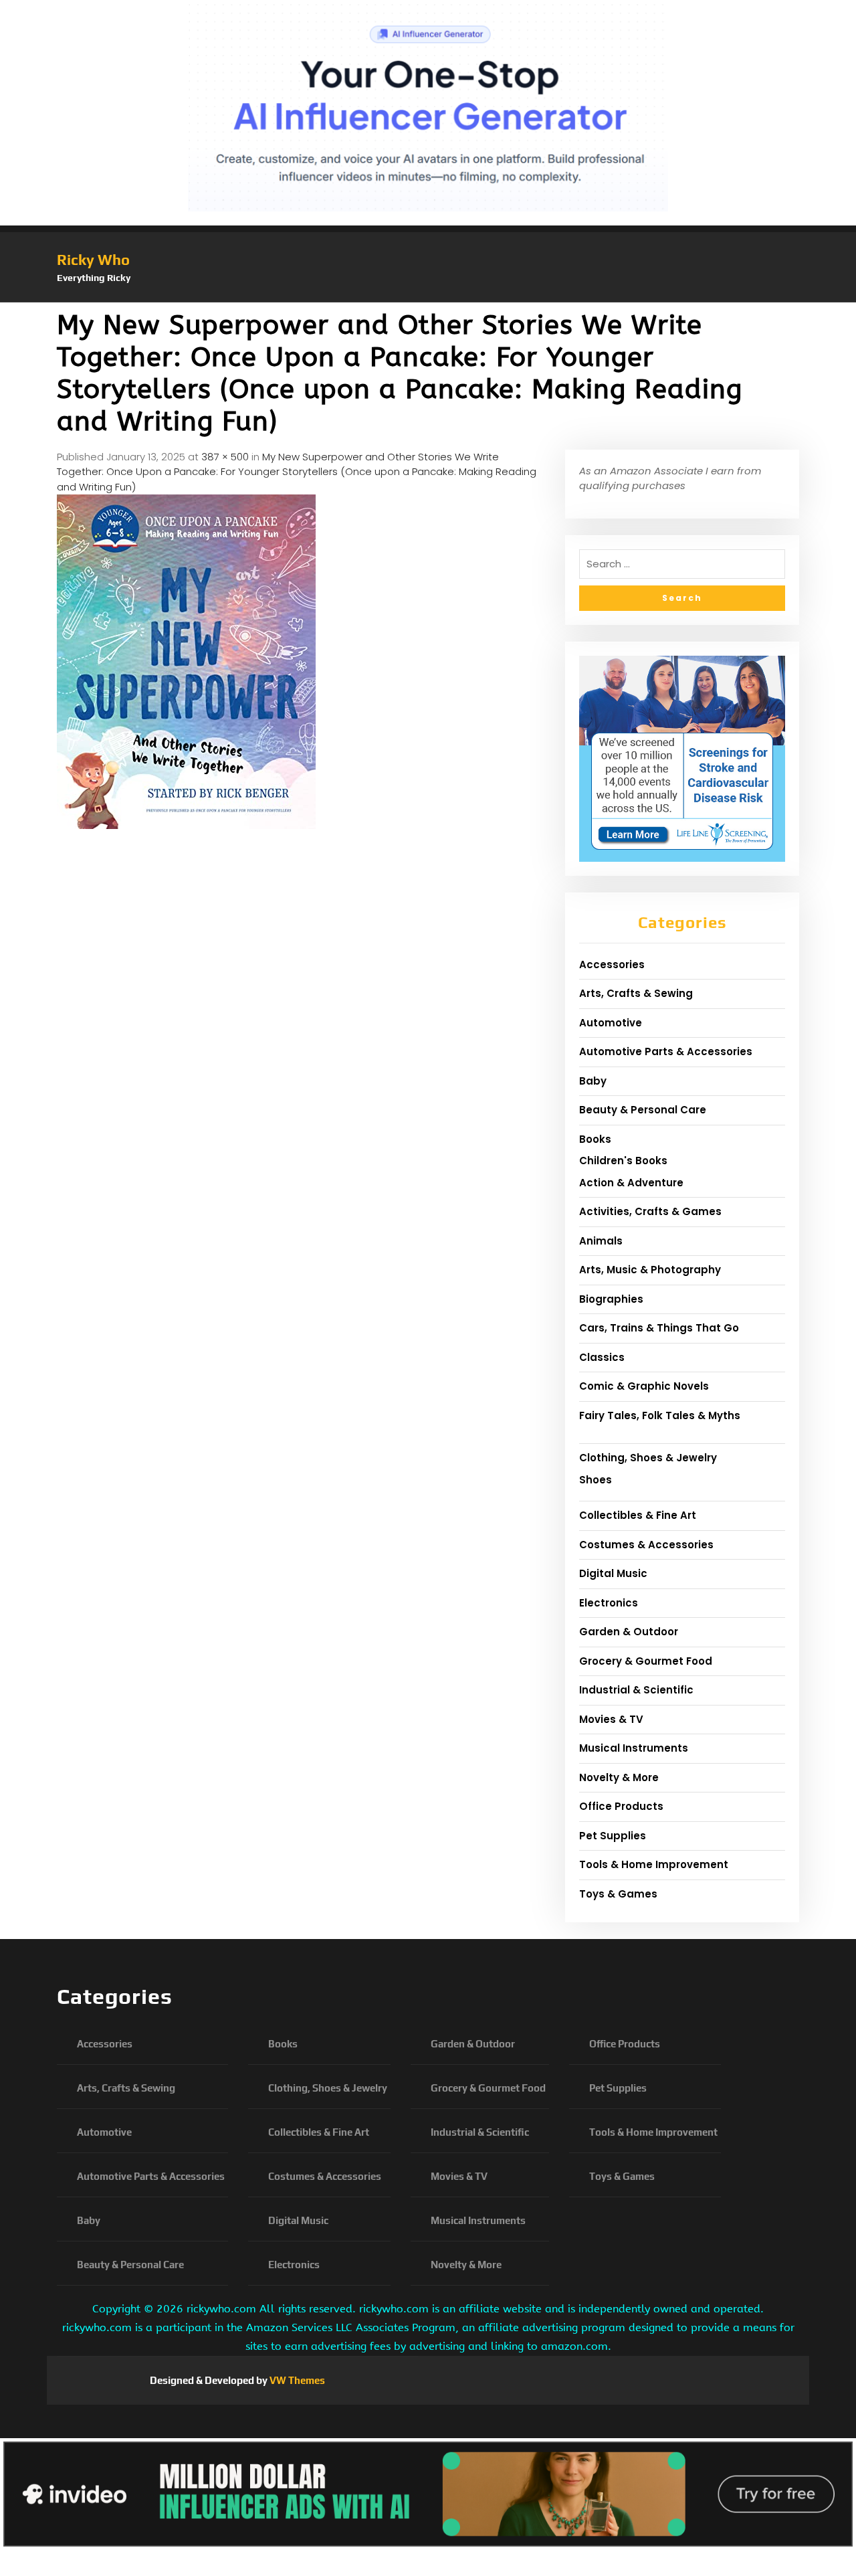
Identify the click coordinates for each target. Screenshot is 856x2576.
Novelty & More (619, 1777)
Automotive (611, 1023)
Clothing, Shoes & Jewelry (648, 1458)
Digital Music (613, 1573)
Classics (602, 1357)
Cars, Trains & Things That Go (659, 1328)
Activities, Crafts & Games (650, 1211)
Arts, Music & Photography (650, 1270)
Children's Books (623, 1161)
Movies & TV (611, 1719)
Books (595, 1139)
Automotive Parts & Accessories (666, 1051)
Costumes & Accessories (646, 1545)
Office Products (621, 1806)
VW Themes (296, 2380)
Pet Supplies (613, 1836)
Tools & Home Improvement (654, 1864)
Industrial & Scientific (636, 1690)
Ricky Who (93, 260)
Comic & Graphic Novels (644, 1386)
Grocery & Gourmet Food (646, 1661)
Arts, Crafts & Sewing (636, 993)
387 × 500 (225, 457)
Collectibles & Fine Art (638, 1515)
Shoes (596, 1480)
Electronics (609, 1603)
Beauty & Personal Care (643, 1110)
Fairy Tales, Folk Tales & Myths (660, 1415)
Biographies (611, 1299)
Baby (593, 1081)
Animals (601, 1241)
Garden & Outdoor (629, 1632)
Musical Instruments (634, 1748)
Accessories (612, 964)
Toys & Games (618, 1894)
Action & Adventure (631, 1183)
